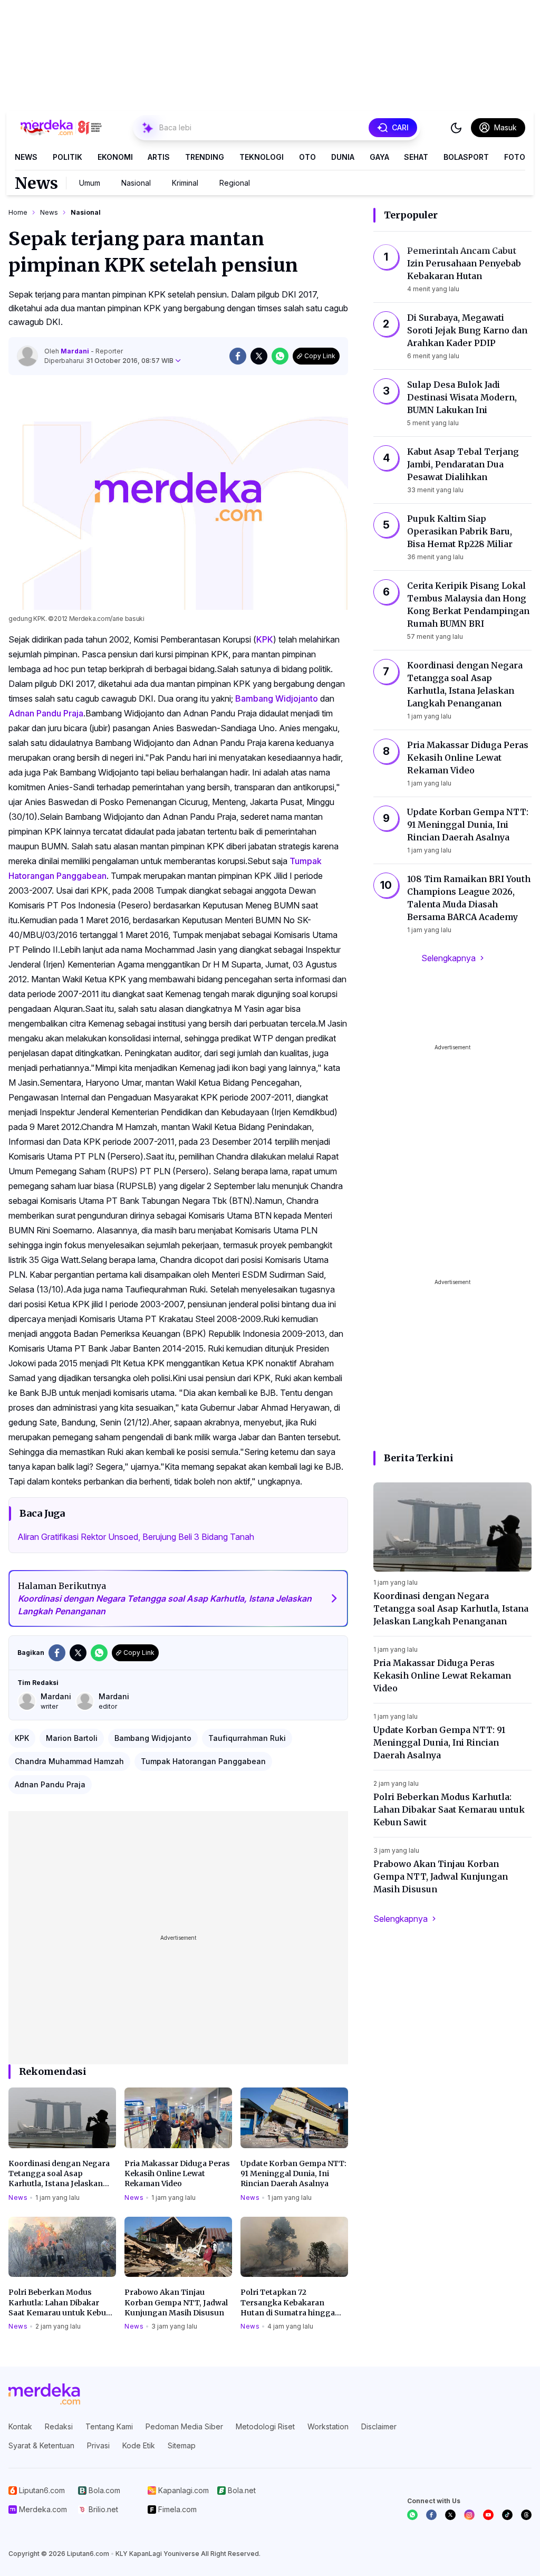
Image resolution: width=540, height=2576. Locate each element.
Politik (67, 157)
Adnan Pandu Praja (46, 713)
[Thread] (526, 2515)
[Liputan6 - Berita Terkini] (44, 2394)
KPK (265, 639)
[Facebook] (431, 2515)
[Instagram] (469, 2515)
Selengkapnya (449, 958)
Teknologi (262, 157)
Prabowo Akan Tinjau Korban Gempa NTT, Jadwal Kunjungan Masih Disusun (176, 2302)
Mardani (76, 351)
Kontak (20, 2426)
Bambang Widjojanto (277, 698)
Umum (90, 183)
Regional (235, 183)
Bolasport (466, 157)
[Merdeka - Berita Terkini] (61, 128)
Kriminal (185, 183)
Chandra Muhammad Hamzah (69, 1761)
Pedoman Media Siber (184, 2426)
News (26, 157)
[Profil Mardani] (27, 356)
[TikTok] (507, 2515)
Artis (159, 157)
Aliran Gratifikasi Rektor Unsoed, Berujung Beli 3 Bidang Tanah (136, 1537)
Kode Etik (139, 2445)
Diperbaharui (109, 361)
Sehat (416, 157)
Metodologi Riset (265, 2426)
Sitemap (182, 2445)
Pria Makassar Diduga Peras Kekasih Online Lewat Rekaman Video (177, 2174)
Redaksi (59, 2426)
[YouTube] (488, 2515)
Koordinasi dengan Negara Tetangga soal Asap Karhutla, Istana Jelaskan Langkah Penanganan (59, 2174)
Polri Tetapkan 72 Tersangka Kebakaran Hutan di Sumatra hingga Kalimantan (288, 2303)
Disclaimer (379, 2426)
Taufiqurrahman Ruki (247, 1738)
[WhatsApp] (412, 2515)
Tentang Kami (109, 2426)
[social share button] (238, 356)
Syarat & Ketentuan (41, 2445)
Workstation (328, 2426)
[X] (450, 2515)
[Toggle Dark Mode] (456, 128)
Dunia (343, 157)
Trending (205, 157)
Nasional (136, 183)
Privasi (98, 2445)
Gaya (379, 157)
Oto (307, 157)
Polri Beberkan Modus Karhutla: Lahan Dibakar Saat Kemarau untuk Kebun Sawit (60, 2303)
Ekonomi (115, 157)
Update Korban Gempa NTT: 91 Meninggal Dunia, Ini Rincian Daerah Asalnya (293, 2174)
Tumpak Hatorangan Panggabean (203, 1761)
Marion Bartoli (72, 1738)
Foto (515, 157)
